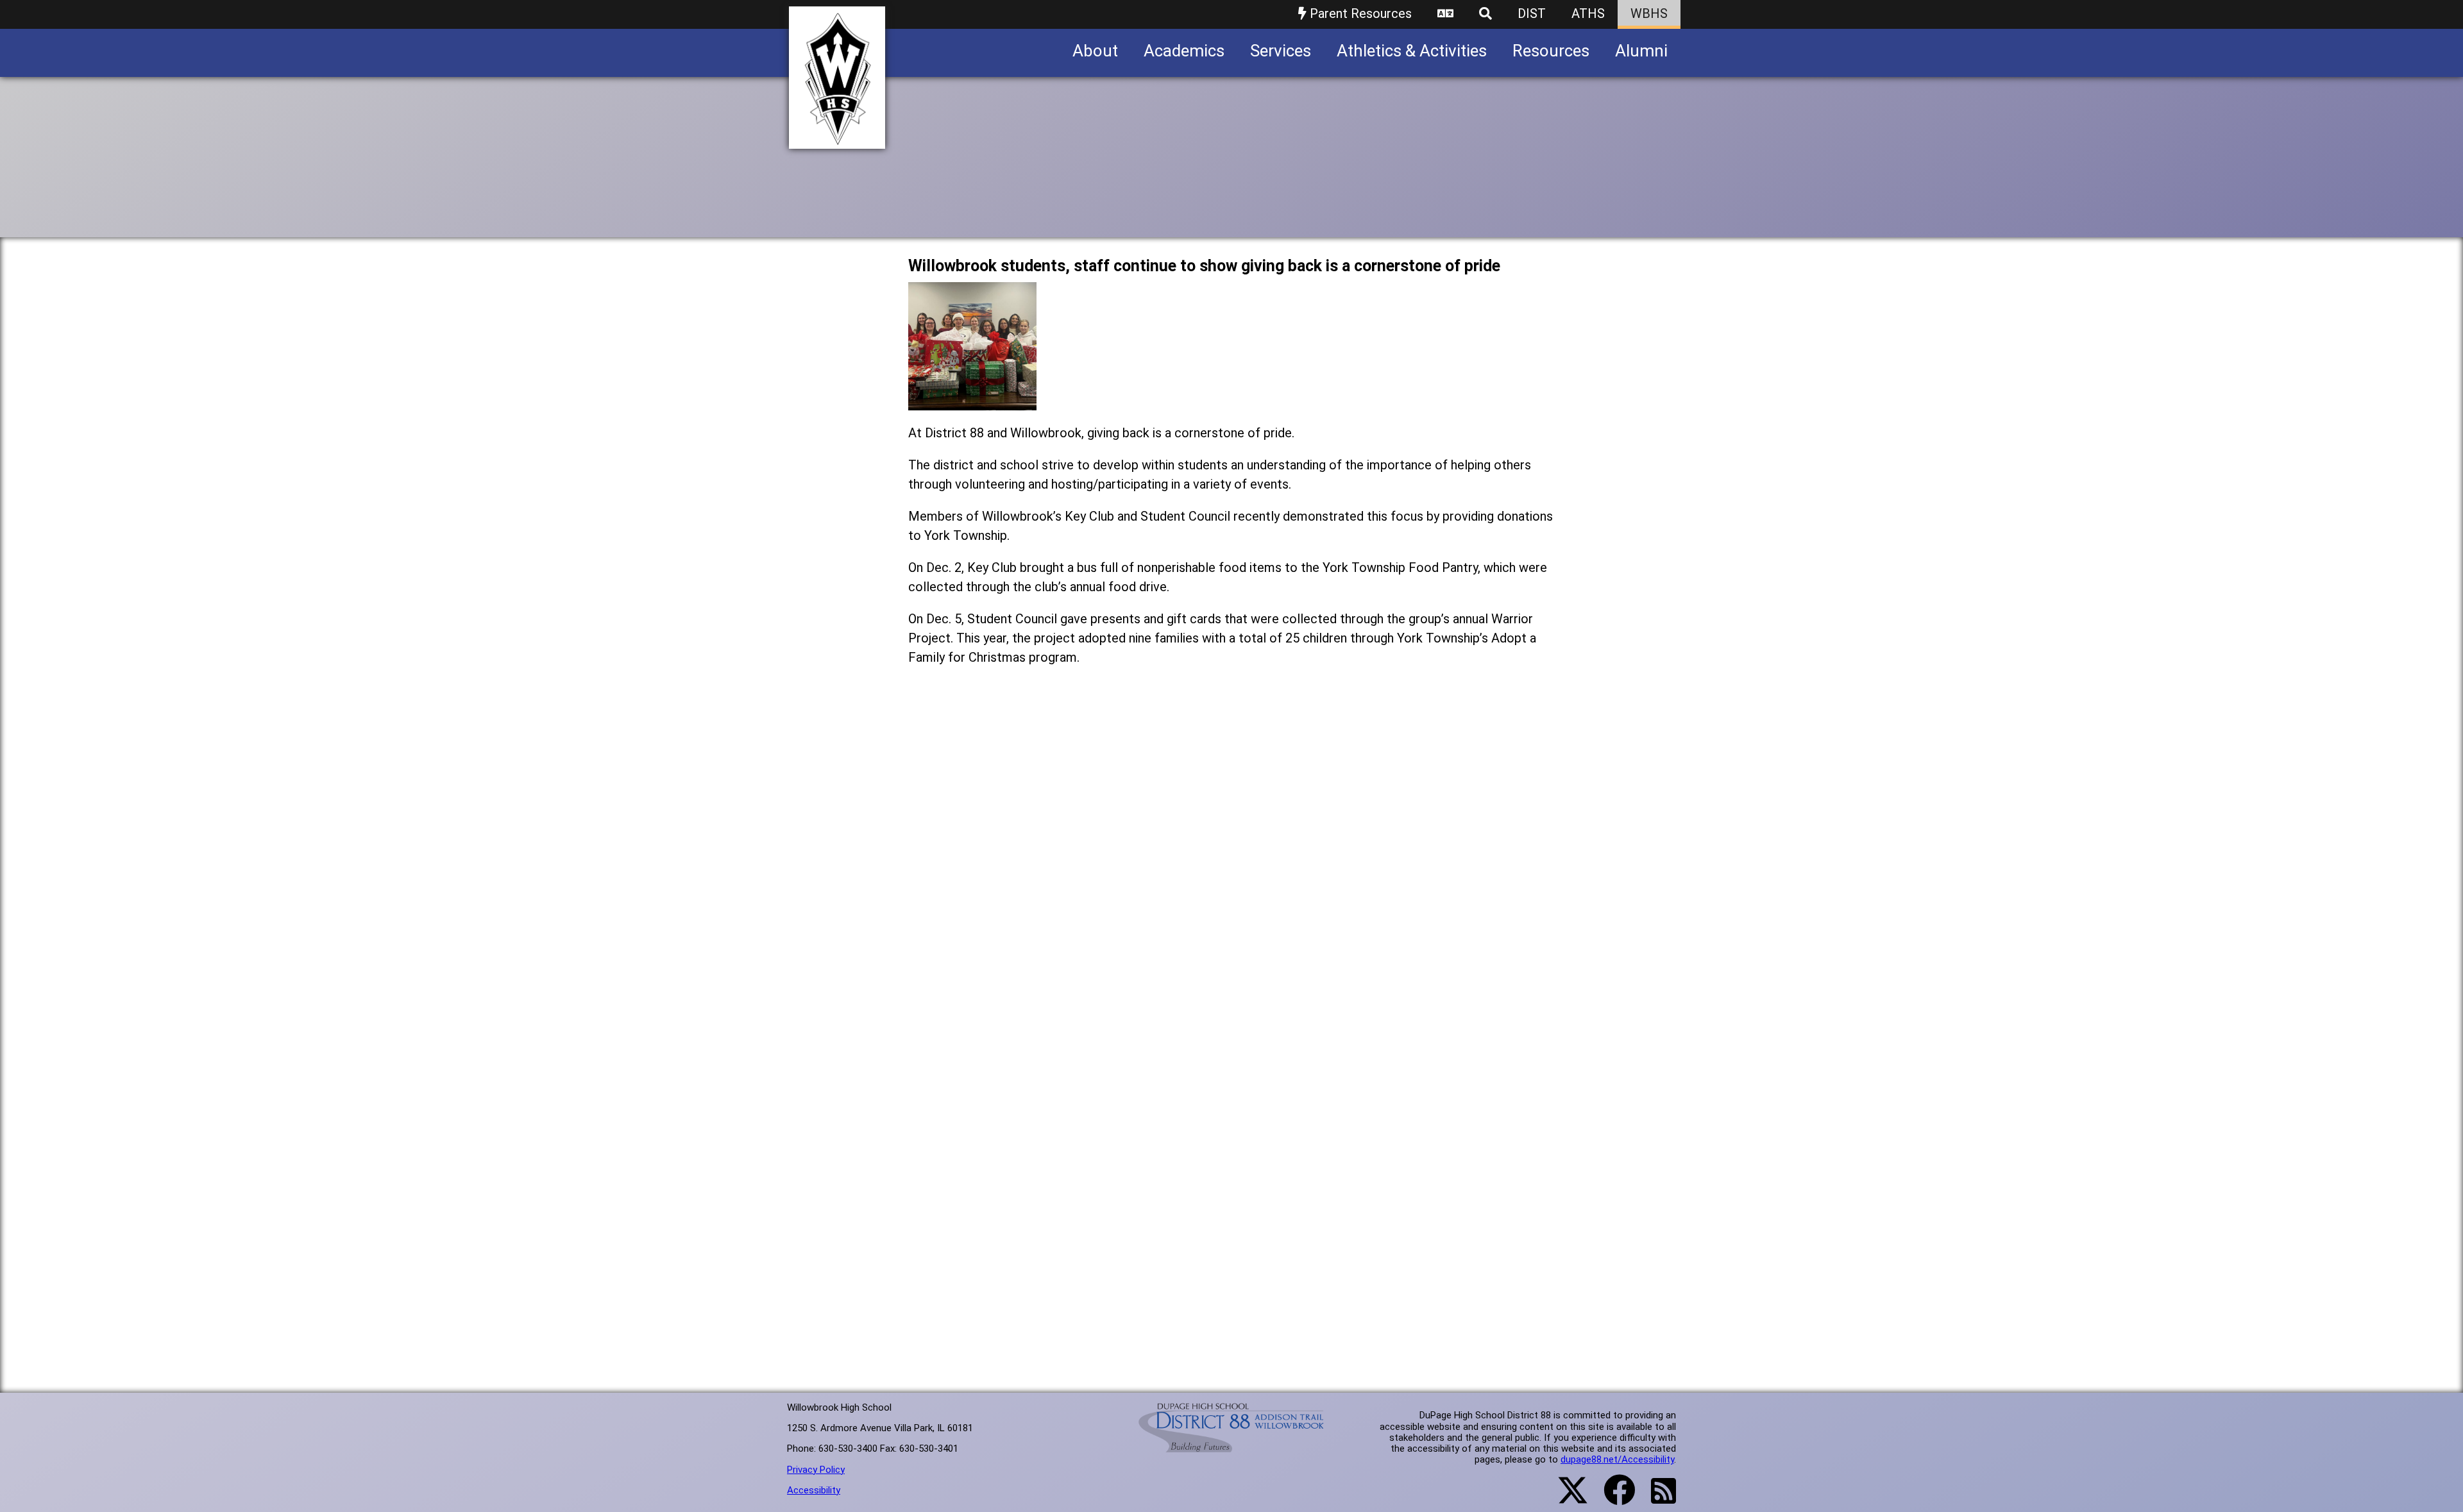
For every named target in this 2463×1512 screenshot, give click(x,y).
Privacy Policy (816, 1470)
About (1095, 51)
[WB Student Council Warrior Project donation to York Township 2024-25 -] (972, 400)
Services (1281, 51)
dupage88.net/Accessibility (1617, 1459)
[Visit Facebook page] (1612, 1498)
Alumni (1641, 51)
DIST (1532, 13)
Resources (1551, 51)
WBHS (1649, 13)
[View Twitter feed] (1566, 1498)
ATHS (1588, 13)
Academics (1184, 51)
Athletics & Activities (1412, 51)
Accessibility (814, 1490)
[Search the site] (1485, 14)
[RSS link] (1657, 1499)
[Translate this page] (1445, 14)
